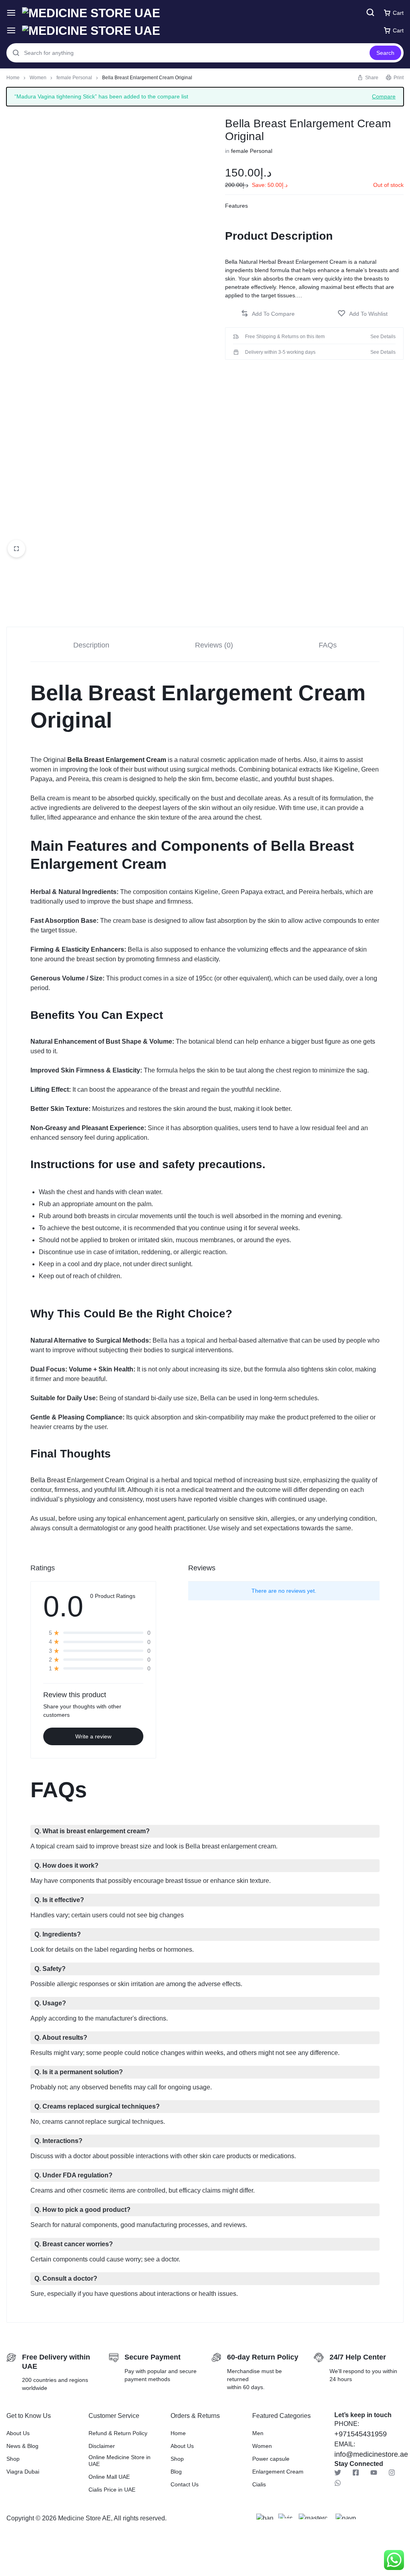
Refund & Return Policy (118, 2433)
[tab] (91, 645)
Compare (384, 96)
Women (38, 78)
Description (91, 645)
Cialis (259, 2484)
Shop (13, 2459)
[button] (268, 314)
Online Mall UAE (109, 2477)
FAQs (328, 645)
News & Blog (22, 2446)
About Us (18, 2433)
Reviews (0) (214, 645)
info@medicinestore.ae (371, 2454)
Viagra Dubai (23, 2472)
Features (236, 206)
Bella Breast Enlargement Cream (117, 760)
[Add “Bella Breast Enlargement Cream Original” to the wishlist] (363, 314)
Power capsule (271, 2459)
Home (13, 78)
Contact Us (185, 2484)
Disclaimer (102, 2446)
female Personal (74, 78)
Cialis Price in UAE (112, 2490)
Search (385, 53)
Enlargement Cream (278, 2472)
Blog (176, 2472)
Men (258, 2433)
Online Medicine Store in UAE (120, 2461)
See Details (383, 337)
